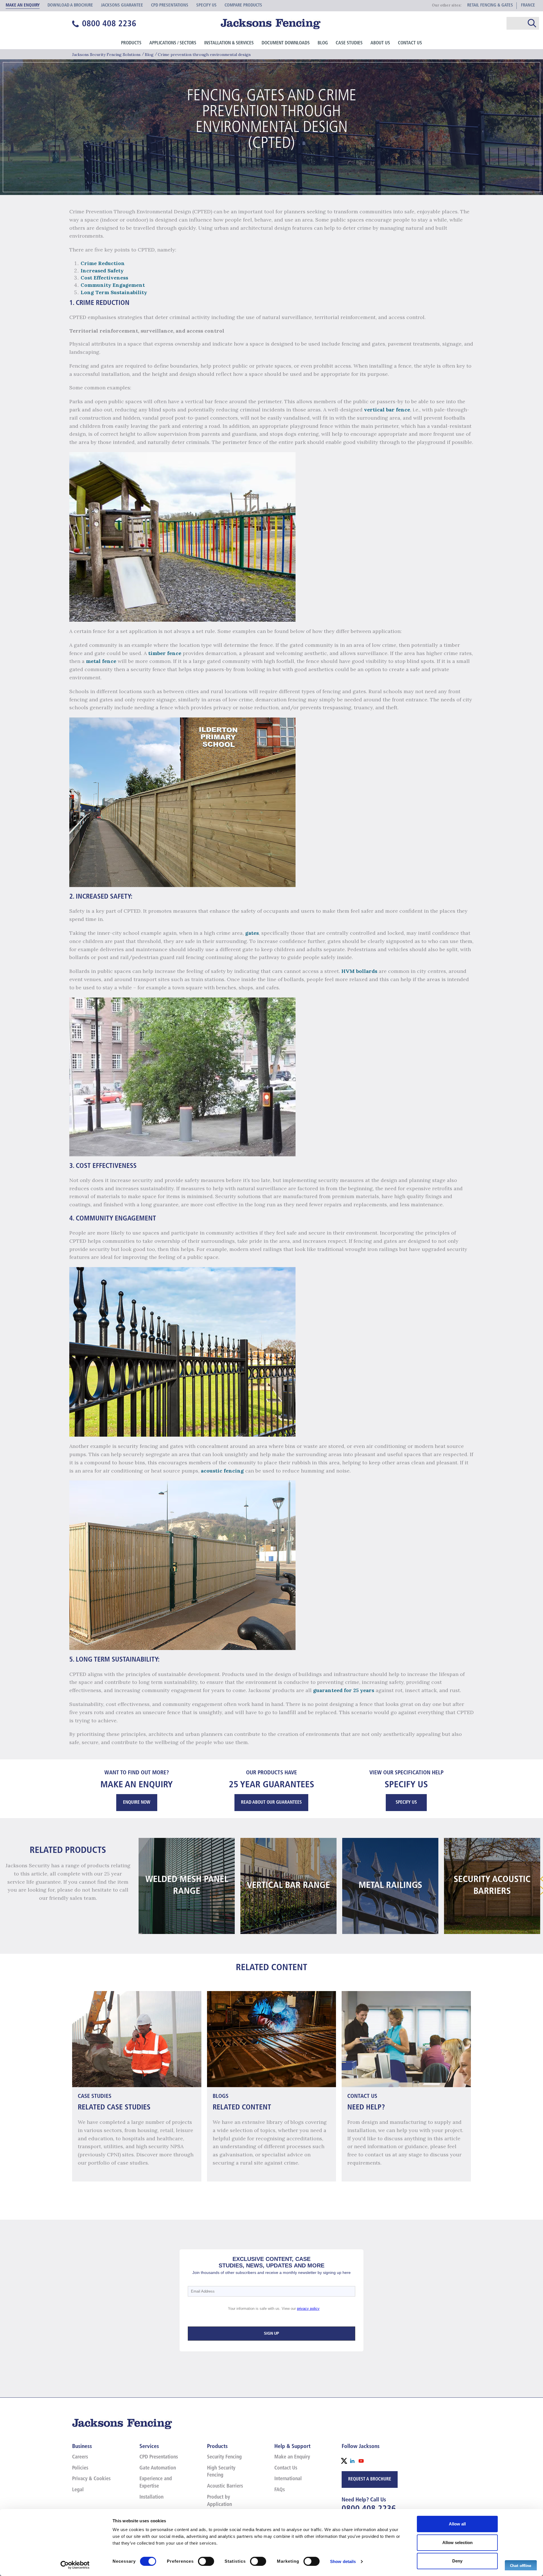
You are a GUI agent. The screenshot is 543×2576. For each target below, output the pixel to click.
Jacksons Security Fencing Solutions (106, 55)
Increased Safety (102, 271)
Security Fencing (224, 2457)
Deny (457, 2561)
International (288, 2479)
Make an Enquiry (292, 2457)
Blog (323, 43)
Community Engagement (113, 285)
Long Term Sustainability (114, 292)
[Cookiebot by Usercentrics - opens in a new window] (75, 2565)
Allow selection (457, 2543)
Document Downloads (286, 43)
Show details (343, 2561)
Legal (78, 2490)
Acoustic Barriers (225, 2486)
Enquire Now (137, 1803)
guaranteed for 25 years (344, 1690)
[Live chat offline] (521, 2565)
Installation (151, 2497)
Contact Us (410, 43)
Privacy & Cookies (91, 2479)
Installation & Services (229, 43)
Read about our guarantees (271, 1803)
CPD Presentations (159, 2457)
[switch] (206, 2561)
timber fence (165, 653)
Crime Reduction (103, 263)
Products (131, 43)
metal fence (101, 661)
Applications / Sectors (173, 43)
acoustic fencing (222, 1471)
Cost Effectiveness (104, 278)
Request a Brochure (370, 2479)
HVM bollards (359, 971)
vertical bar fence (387, 410)
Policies (80, 2468)
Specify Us (406, 1803)
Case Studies (349, 43)
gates (252, 933)
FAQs (280, 2490)
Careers (80, 2457)
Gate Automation (158, 2468)
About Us (380, 43)
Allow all (457, 2524)
